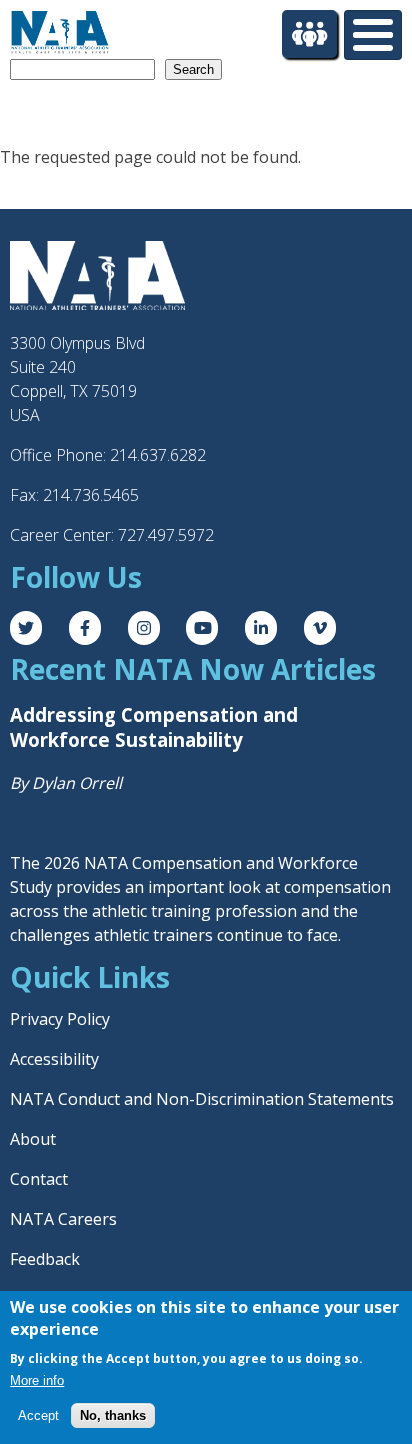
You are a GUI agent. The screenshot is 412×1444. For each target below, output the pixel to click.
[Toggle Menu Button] (373, 35)
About (33, 1139)
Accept (38, 1415)
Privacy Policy (60, 1019)
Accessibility (54, 1059)
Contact (39, 1179)
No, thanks (113, 1415)
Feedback (45, 1259)
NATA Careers (63, 1219)
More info (37, 1380)
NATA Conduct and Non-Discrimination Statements (202, 1099)
